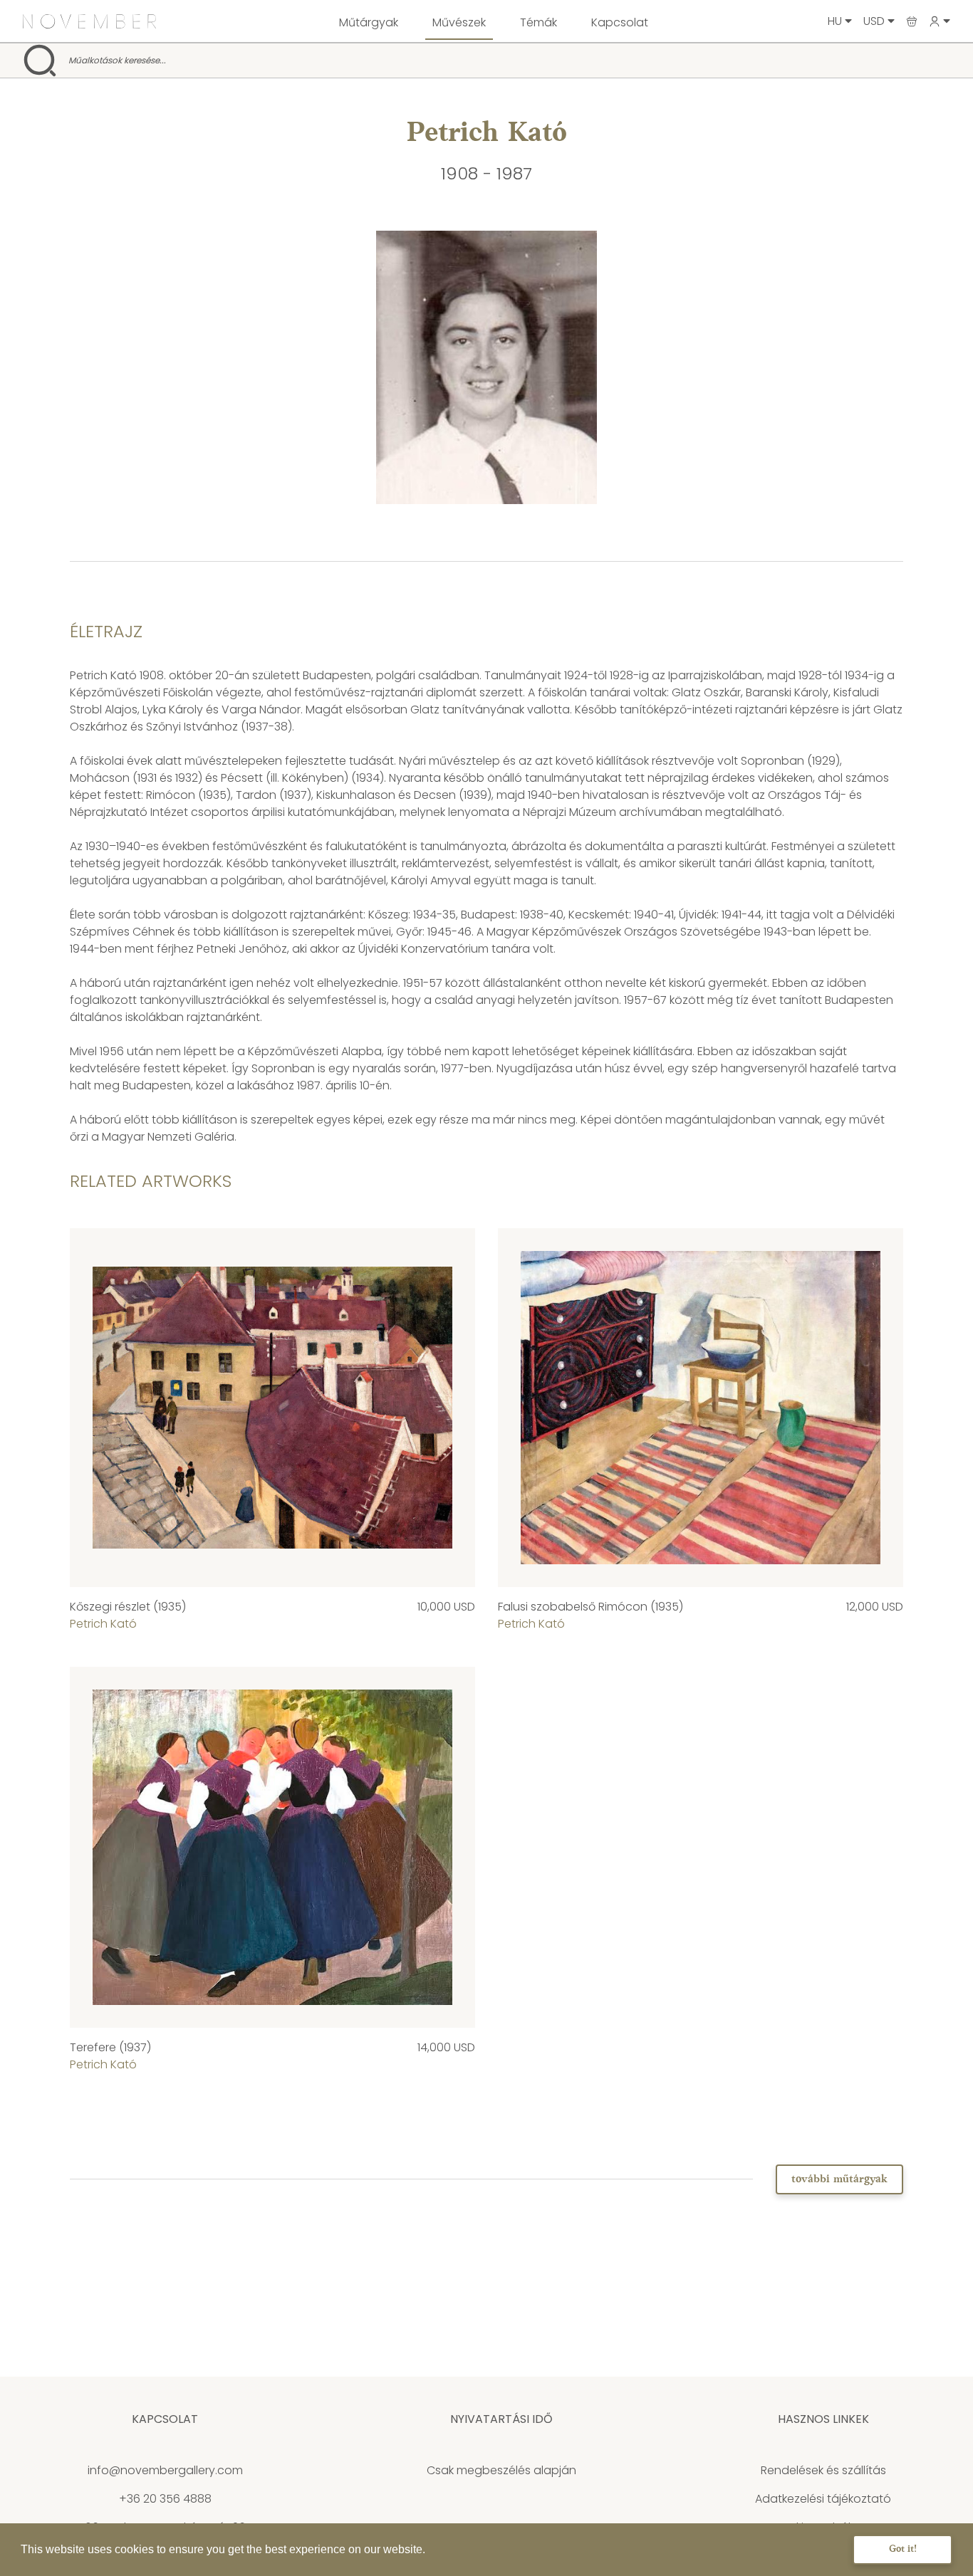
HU (836, 21)
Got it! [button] (903, 2549)
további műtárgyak (839, 2179)
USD (875, 21)
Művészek (459, 22)
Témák (538, 22)
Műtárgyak (369, 22)
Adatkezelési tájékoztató (823, 2499)
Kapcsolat (620, 22)
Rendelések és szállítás (823, 2470)
